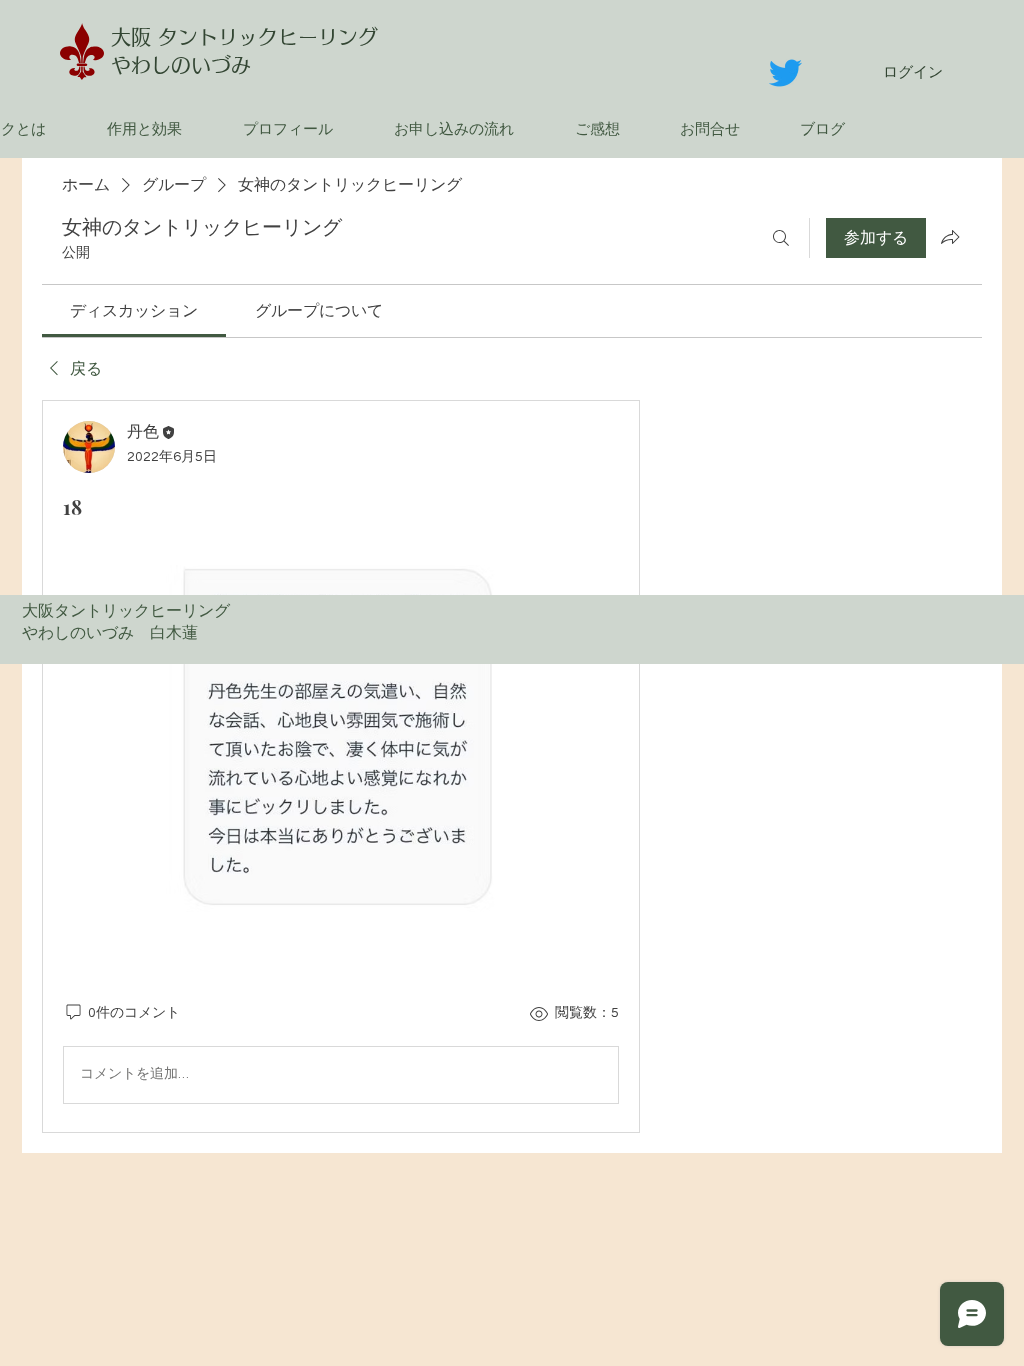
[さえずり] (785, 72)
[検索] (781, 238)
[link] (134, 311)
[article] (341, 766)
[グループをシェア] (950, 237)
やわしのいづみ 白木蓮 (118, 633)
